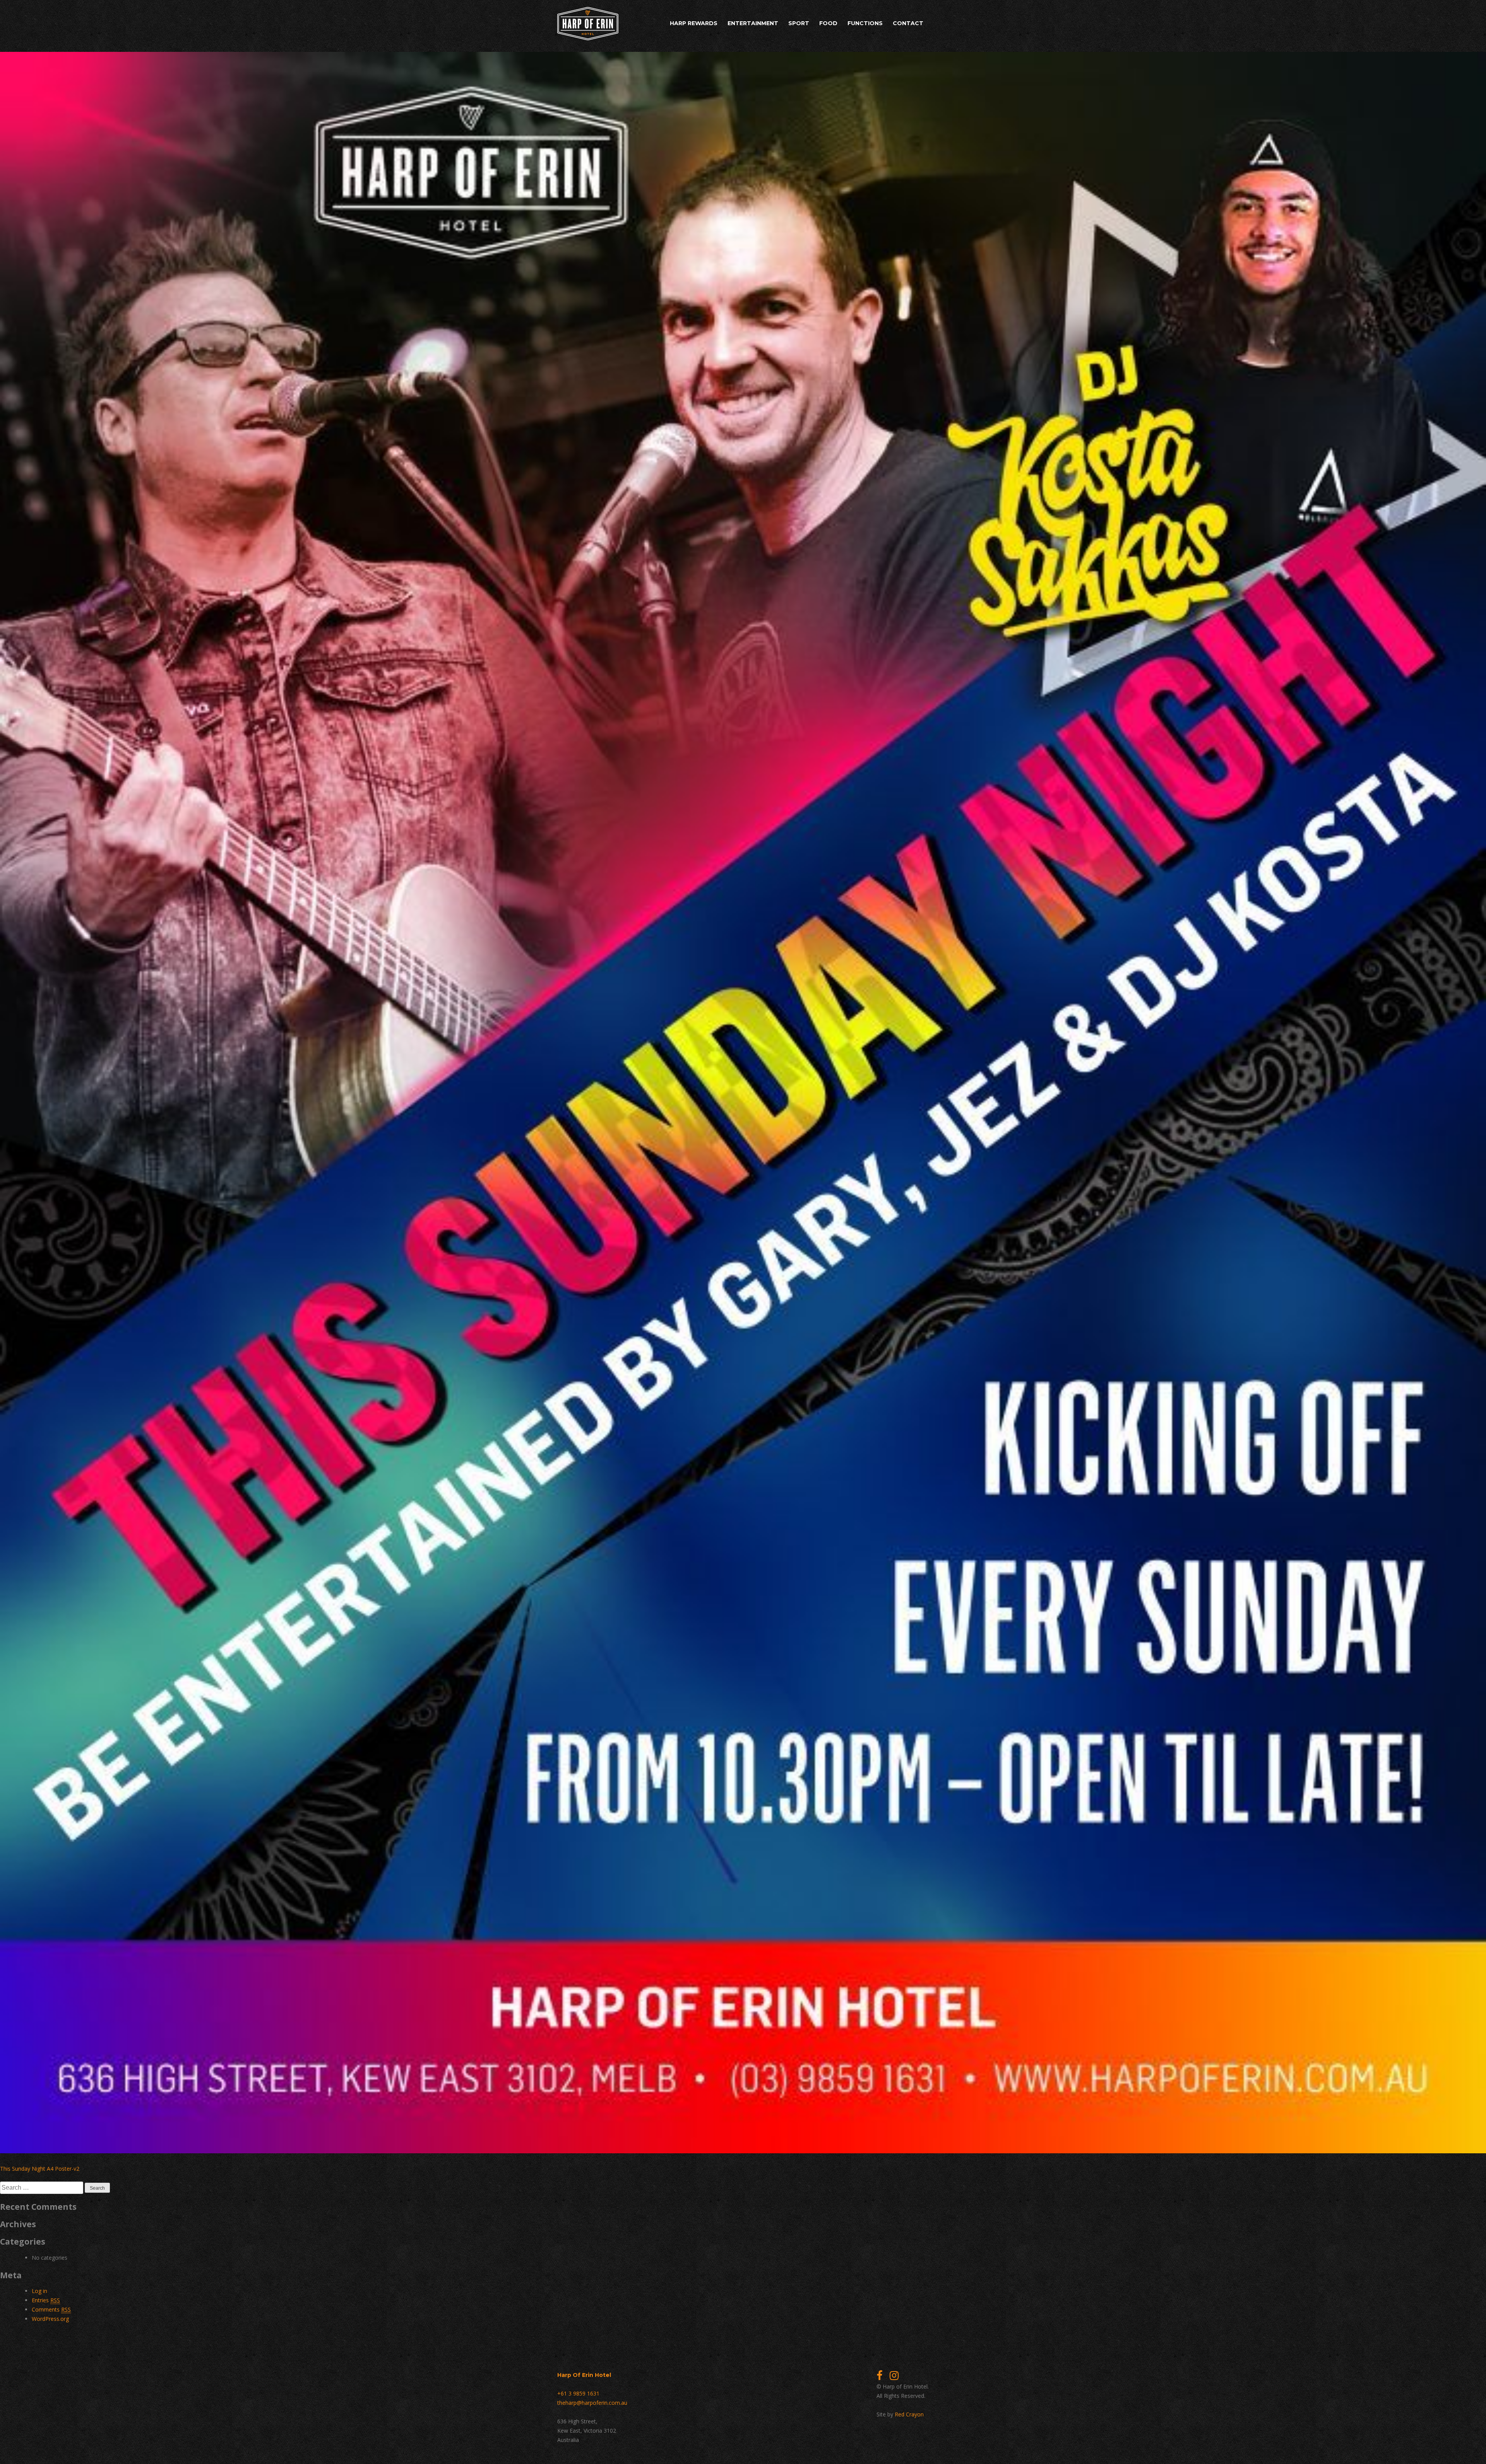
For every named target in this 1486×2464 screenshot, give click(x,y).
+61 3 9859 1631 (578, 2393)
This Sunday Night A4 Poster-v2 (40, 2169)
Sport (799, 23)
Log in (39, 2291)
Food (828, 23)
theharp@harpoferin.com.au (592, 2403)
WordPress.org (50, 2319)
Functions (865, 23)
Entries (46, 2300)
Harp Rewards (694, 23)
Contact (908, 23)
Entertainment (753, 23)
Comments (51, 2309)
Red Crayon (909, 2414)
